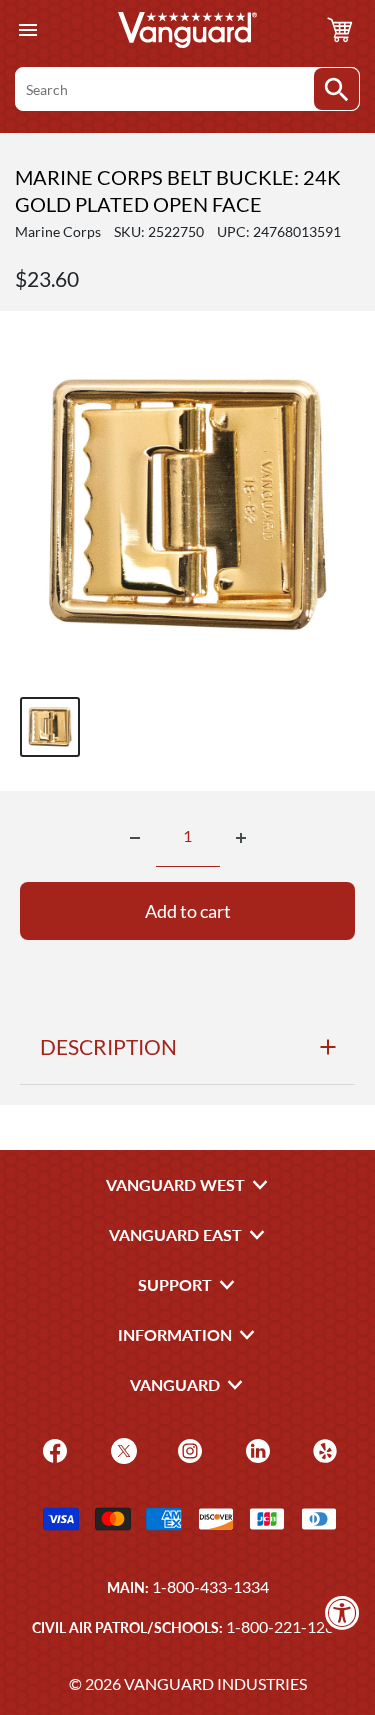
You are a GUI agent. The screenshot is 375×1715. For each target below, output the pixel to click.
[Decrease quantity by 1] (135, 838)
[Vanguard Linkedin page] (255, 1449)
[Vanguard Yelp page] (322, 1449)
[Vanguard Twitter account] (121, 1449)
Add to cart (188, 911)
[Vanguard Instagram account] (187, 1449)
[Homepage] (188, 30)
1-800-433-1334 (210, 1586)
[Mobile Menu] (27, 30)
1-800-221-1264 (284, 1626)
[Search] (336, 89)
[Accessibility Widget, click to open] (342, 1612)
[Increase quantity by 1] (241, 838)
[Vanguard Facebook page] (52, 1449)
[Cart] (340, 30)
